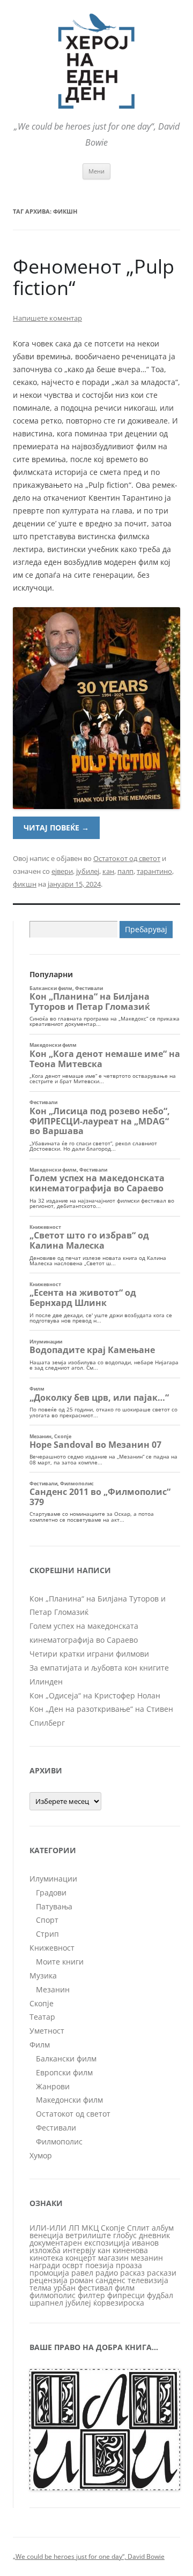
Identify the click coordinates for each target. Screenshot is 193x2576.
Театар (42, 2017)
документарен (56, 2243)
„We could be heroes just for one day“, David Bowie (89, 2556)
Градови (51, 1893)
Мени (96, 171)
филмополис (53, 2295)
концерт (81, 2258)
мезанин (147, 2258)
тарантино (154, 871)
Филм (40, 2045)
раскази (162, 2273)
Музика (43, 1976)
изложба (45, 2250)
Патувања (54, 1906)
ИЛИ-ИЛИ (48, 2228)
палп (125, 871)
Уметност (47, 2031)
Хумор (41, 2155)
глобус (125, 2235)
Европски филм (64, 2072)
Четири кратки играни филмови (89, 1654)
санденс (110, 2280)
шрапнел (46, 2303)
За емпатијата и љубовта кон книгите (99, 1668)
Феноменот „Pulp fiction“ (94, 277)
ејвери (62, 871)
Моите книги (60, 1962)
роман (81, 2280)
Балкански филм (66, 2058)
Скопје (42, 2003)
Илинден (46, 1682)
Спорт (47, 1920)
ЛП (74, 2228)
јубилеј (88, 871)
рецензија (49, 2280)
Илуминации (53, 1879)
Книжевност (52, 1948)
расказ (132, 2273)
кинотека (46, 2258)
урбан (65, 2288)
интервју (79, 2250)
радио (107, 2273)
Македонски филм (69, 2100)
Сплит (138, 2228)
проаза (129, 2265)
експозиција (107, 2243)
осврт (73, 2265)
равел (82, 2273)
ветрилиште (88, 2235)
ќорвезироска (119, 2303)
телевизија (148, 2280)
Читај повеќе (56, 828)
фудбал (160, 2295)
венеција (46, 2235)
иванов (145, 2243)
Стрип (47, 1934)
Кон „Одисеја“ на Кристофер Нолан (95, 1695)
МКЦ (90, 2228)
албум (163, 2228)
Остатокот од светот (127, 858)
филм (125, 2288)
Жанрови (53, 2086)
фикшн (25, 884)
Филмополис (59, 2141)
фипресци (126, 2295)
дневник (154, 2235)
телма (40, 2288)
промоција (49, 2273)
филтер (91, 2295)
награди (45, 2265)
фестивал (95, 2288)
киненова (130, 2250)
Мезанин (53, 1989)
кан (108, 871)
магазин (113, 2258)
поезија (99, 2265)
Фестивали (56, 2128)
